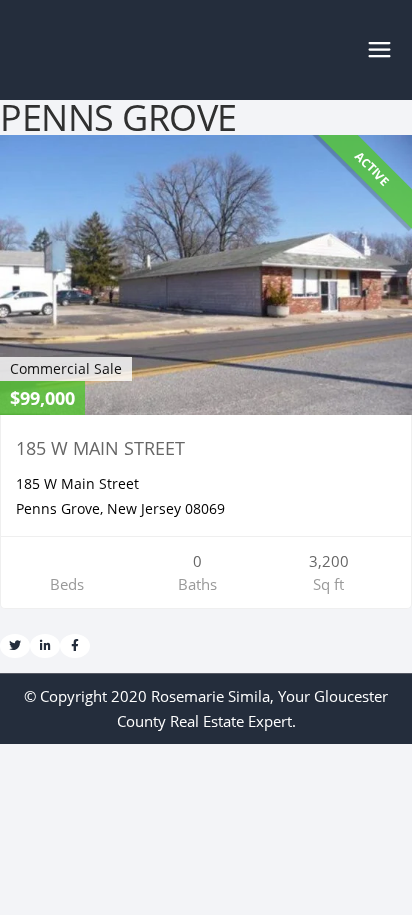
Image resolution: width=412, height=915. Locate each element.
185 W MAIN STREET (100, 448)
